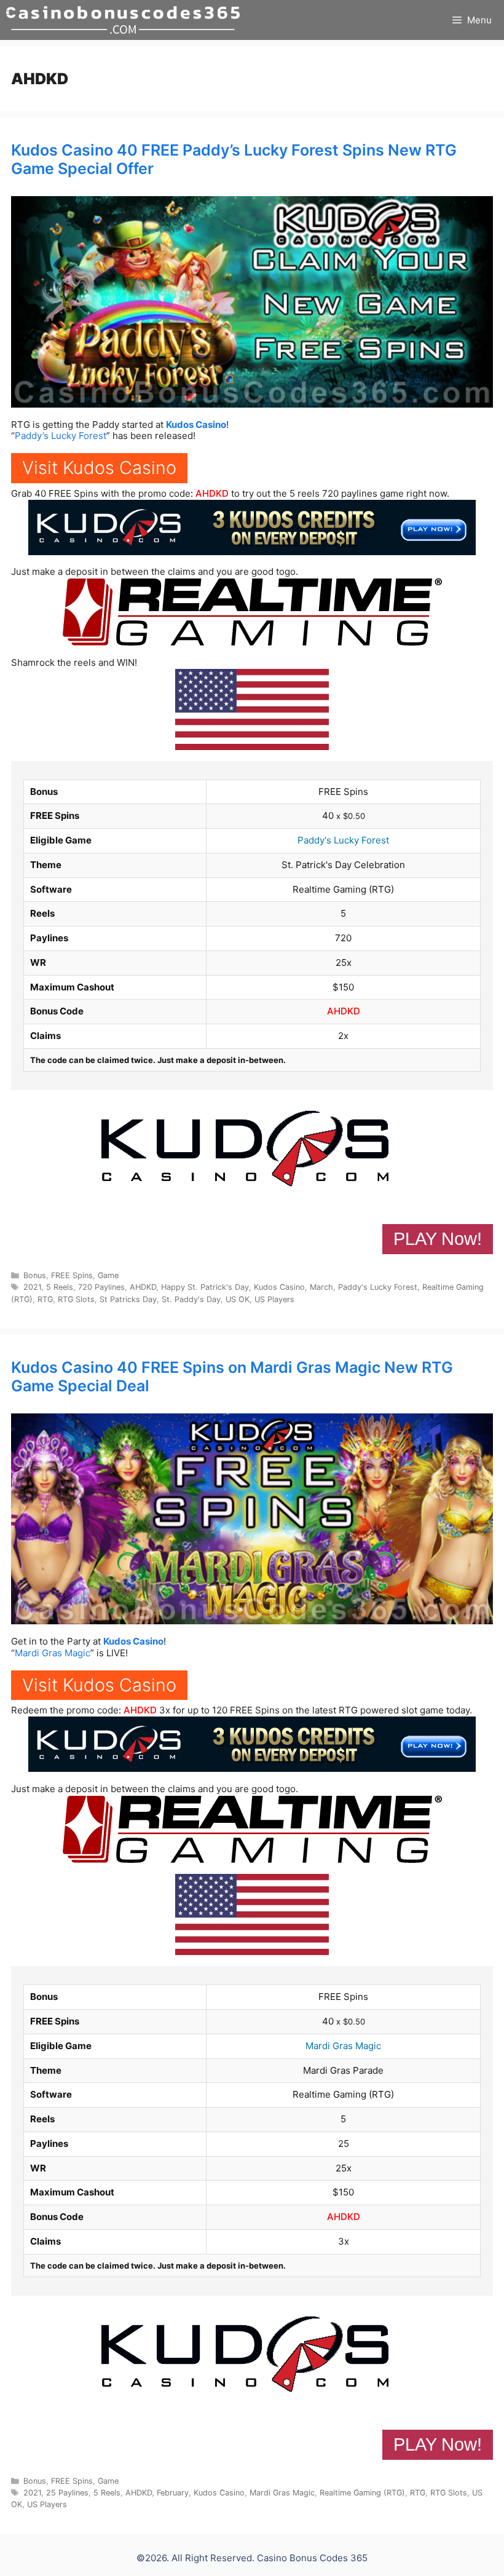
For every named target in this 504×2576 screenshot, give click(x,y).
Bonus (35, 1275)
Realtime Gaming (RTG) (362, 2493)
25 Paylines (67, 2493)
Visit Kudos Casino (99, 468)
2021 (32, 1287)
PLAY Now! (438, 1239)
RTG (45, 1299)
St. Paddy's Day (191, 1299)
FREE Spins (72, 1275)
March (321, 1287)
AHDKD (212, 493)
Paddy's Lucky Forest (343, 840)
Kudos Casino (196, 425)
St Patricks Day (128, 1299)
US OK (238, 1299)
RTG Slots (76, 1299)
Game (108, 1275)
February (173, 2493)
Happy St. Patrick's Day (205, 1287)
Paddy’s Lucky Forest (61, 436)
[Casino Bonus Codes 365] (123, 20)
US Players (274, 1299)
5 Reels (60, 1287)
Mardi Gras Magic (53, 1653)
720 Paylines (101, 1287)
